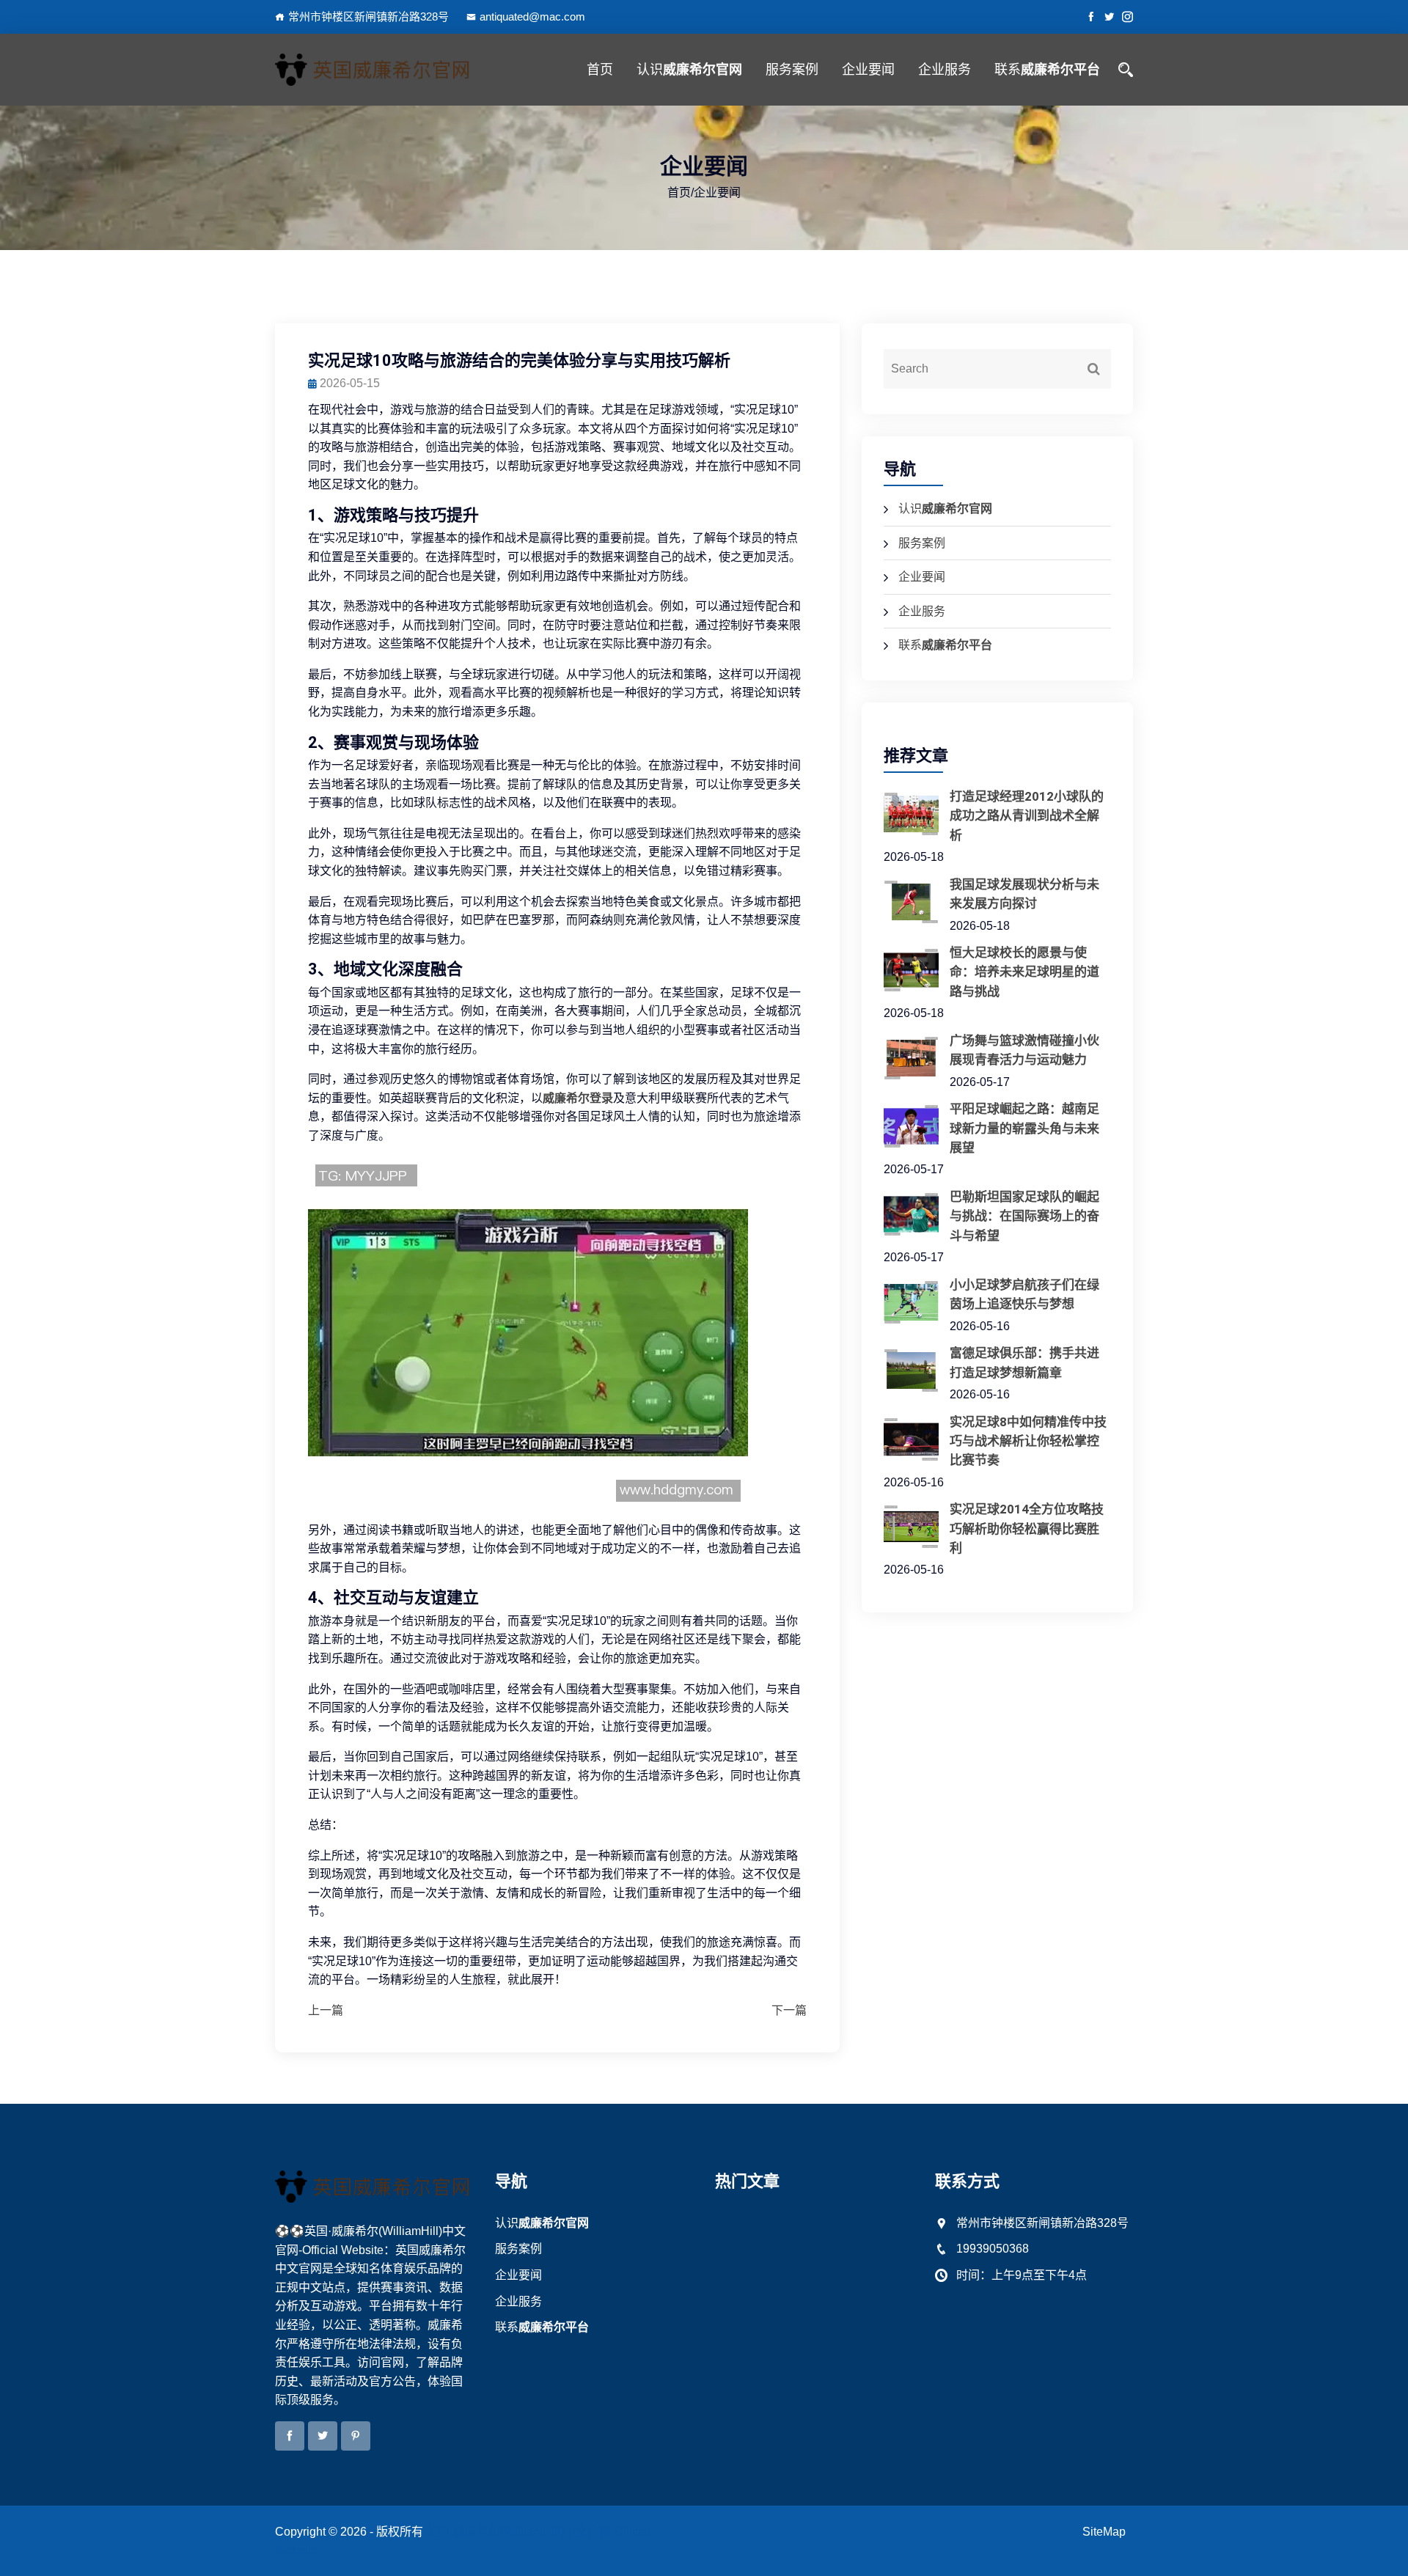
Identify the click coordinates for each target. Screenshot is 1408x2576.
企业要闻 (868, 69)
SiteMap (1104, 2532)
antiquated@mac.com (532, 16)
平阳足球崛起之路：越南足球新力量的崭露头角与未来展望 (1024, 1128)
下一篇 (789, 2010)
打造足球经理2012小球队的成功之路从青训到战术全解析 (1027, 816)
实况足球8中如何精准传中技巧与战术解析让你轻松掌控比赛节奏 (1028, 1441)
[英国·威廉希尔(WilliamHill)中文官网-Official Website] (374, 70)
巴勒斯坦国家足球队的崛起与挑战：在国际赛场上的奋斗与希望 (1024, 1216)
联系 (1047, 69)
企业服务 (945, 69)
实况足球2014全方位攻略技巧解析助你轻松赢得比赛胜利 (1027, 1529)
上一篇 (326, 2010)
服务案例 (792, 69)
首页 (600, 69)
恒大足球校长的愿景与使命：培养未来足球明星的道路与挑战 (1024, 972)
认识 (689, 69)
